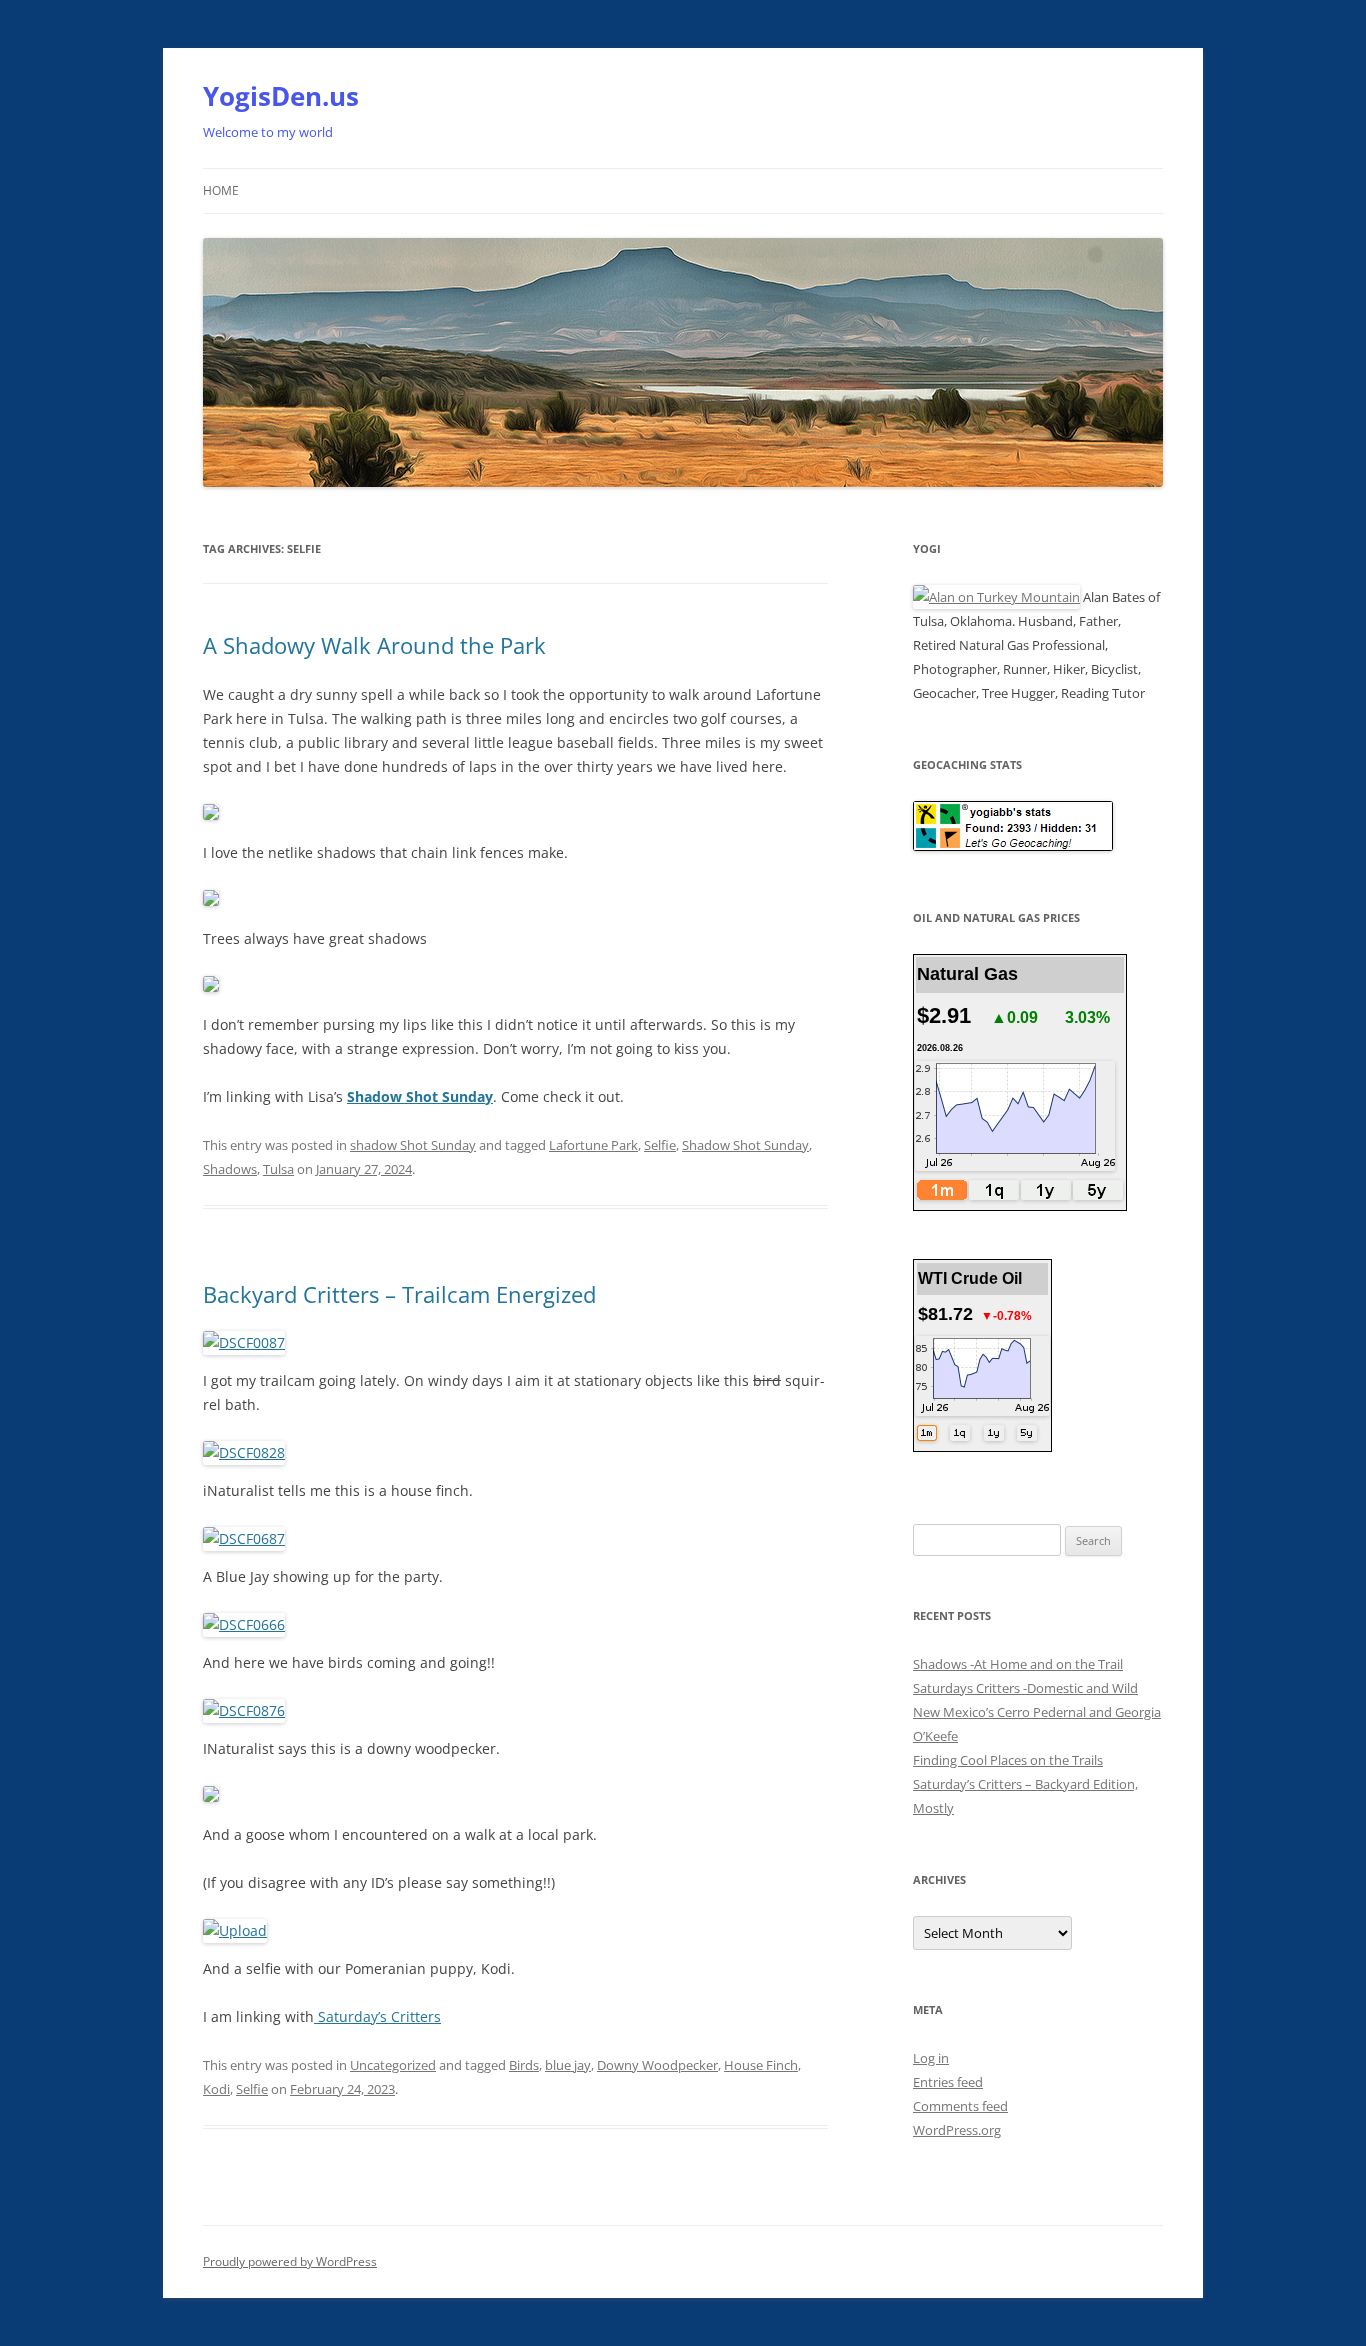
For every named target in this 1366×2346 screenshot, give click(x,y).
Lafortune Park (593, 1145)
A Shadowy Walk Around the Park (374, 645)
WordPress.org (957, 2130)
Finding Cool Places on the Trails (1008, 1760)
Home (221, 190)
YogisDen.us (281, 96)
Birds (524, 2065)
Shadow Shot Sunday (420, 1096)
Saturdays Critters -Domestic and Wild (1025, 1688)
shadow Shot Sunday (413, 1145)
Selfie (660, 1145)
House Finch (761, 2065)
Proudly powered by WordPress (290, 2261)
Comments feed (960, 2106)
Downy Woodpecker (657, 2065)
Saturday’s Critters (377, 2016)
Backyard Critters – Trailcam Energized (399, 1294)
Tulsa (278, 1169)
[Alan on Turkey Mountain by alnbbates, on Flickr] (996, 597)
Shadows (230, 1169)
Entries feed (948, 2082)
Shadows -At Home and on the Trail (1018, 1664)
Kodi (216, 2089)
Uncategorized (393, 2065)
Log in (931, 2058)
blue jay (568, 2065)
